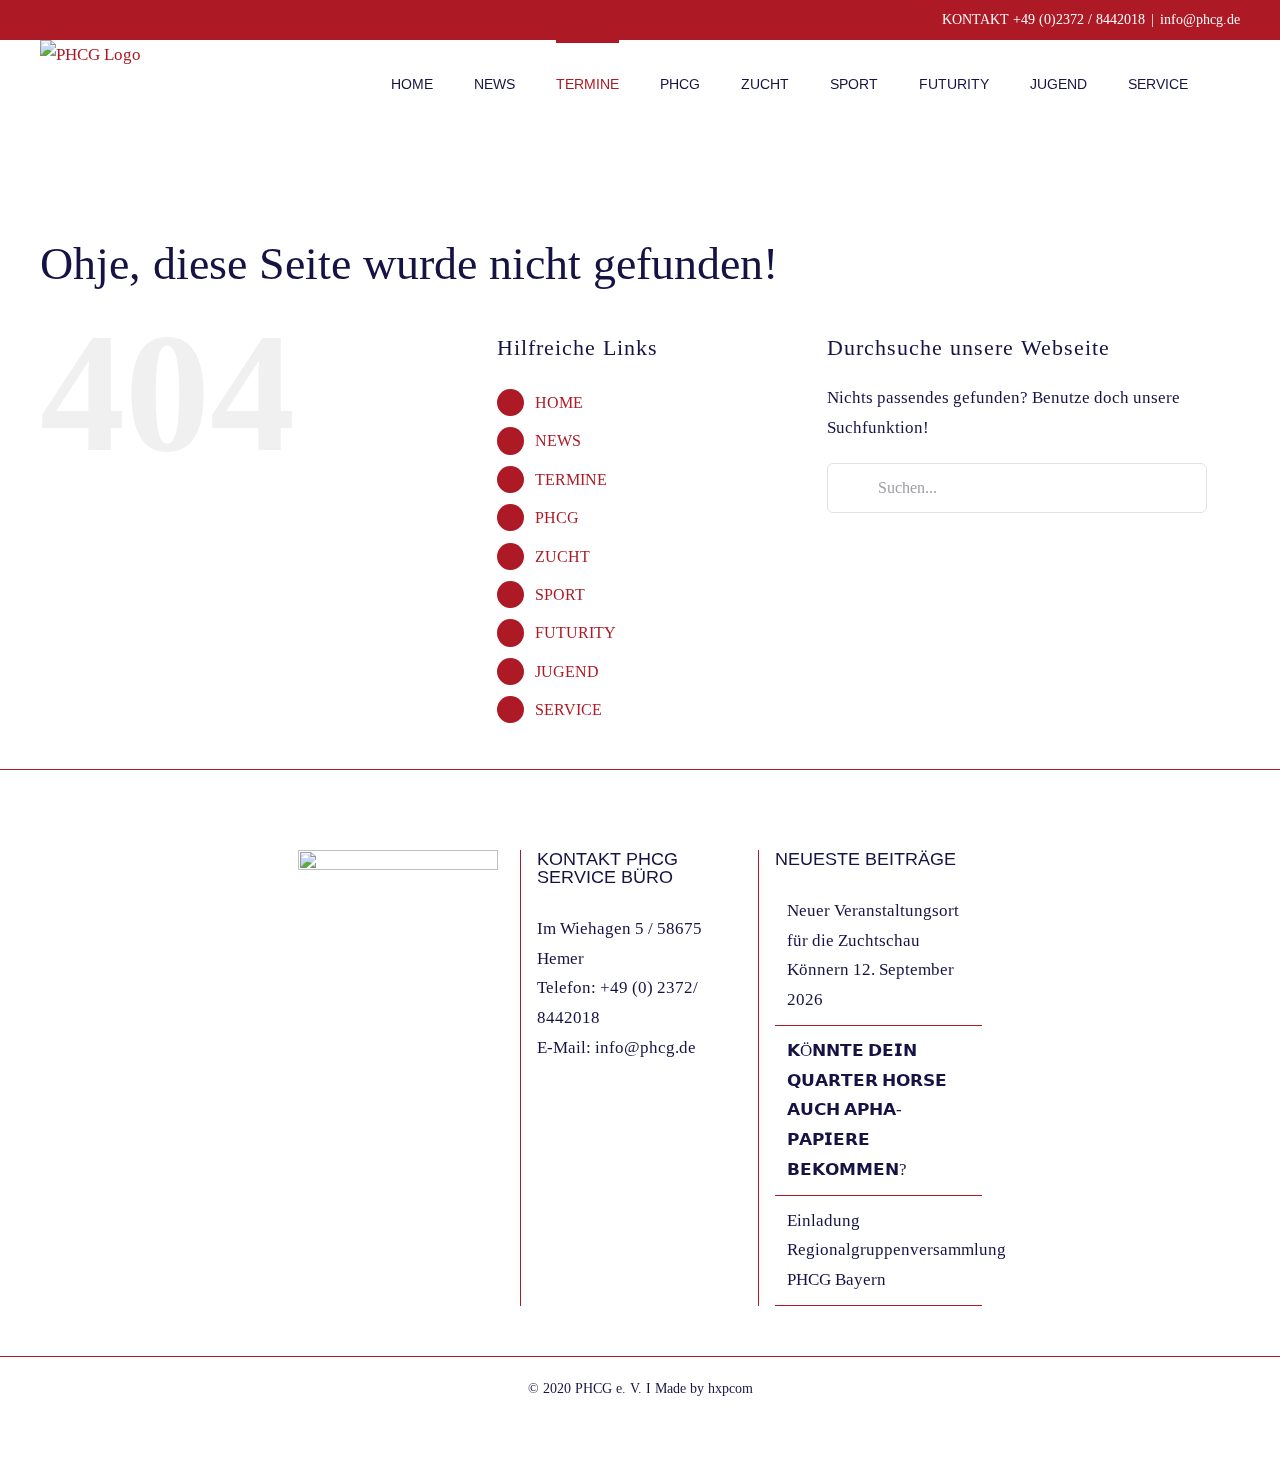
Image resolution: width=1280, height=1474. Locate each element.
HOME (559, 402)
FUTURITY (575, 632)
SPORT (560, 594)
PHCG (557, 517)
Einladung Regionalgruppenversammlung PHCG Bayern (879, 1250)
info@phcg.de (1200, 19)
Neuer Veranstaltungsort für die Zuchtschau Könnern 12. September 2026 (873, 955)
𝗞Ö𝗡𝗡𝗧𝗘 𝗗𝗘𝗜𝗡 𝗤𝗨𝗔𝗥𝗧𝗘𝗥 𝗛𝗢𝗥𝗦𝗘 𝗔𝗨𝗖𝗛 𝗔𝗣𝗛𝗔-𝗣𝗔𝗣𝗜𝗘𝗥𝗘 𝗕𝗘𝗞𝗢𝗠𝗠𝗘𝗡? (867, 1110)
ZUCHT (562, 556)
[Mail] (358, 1115)
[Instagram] (331, 1115)
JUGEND (567, 671)
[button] (1234, 82)
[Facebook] (304, 1115)
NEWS (558, 440)
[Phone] (385, 1115)
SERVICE (568, 709)
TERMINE (571, 479)
